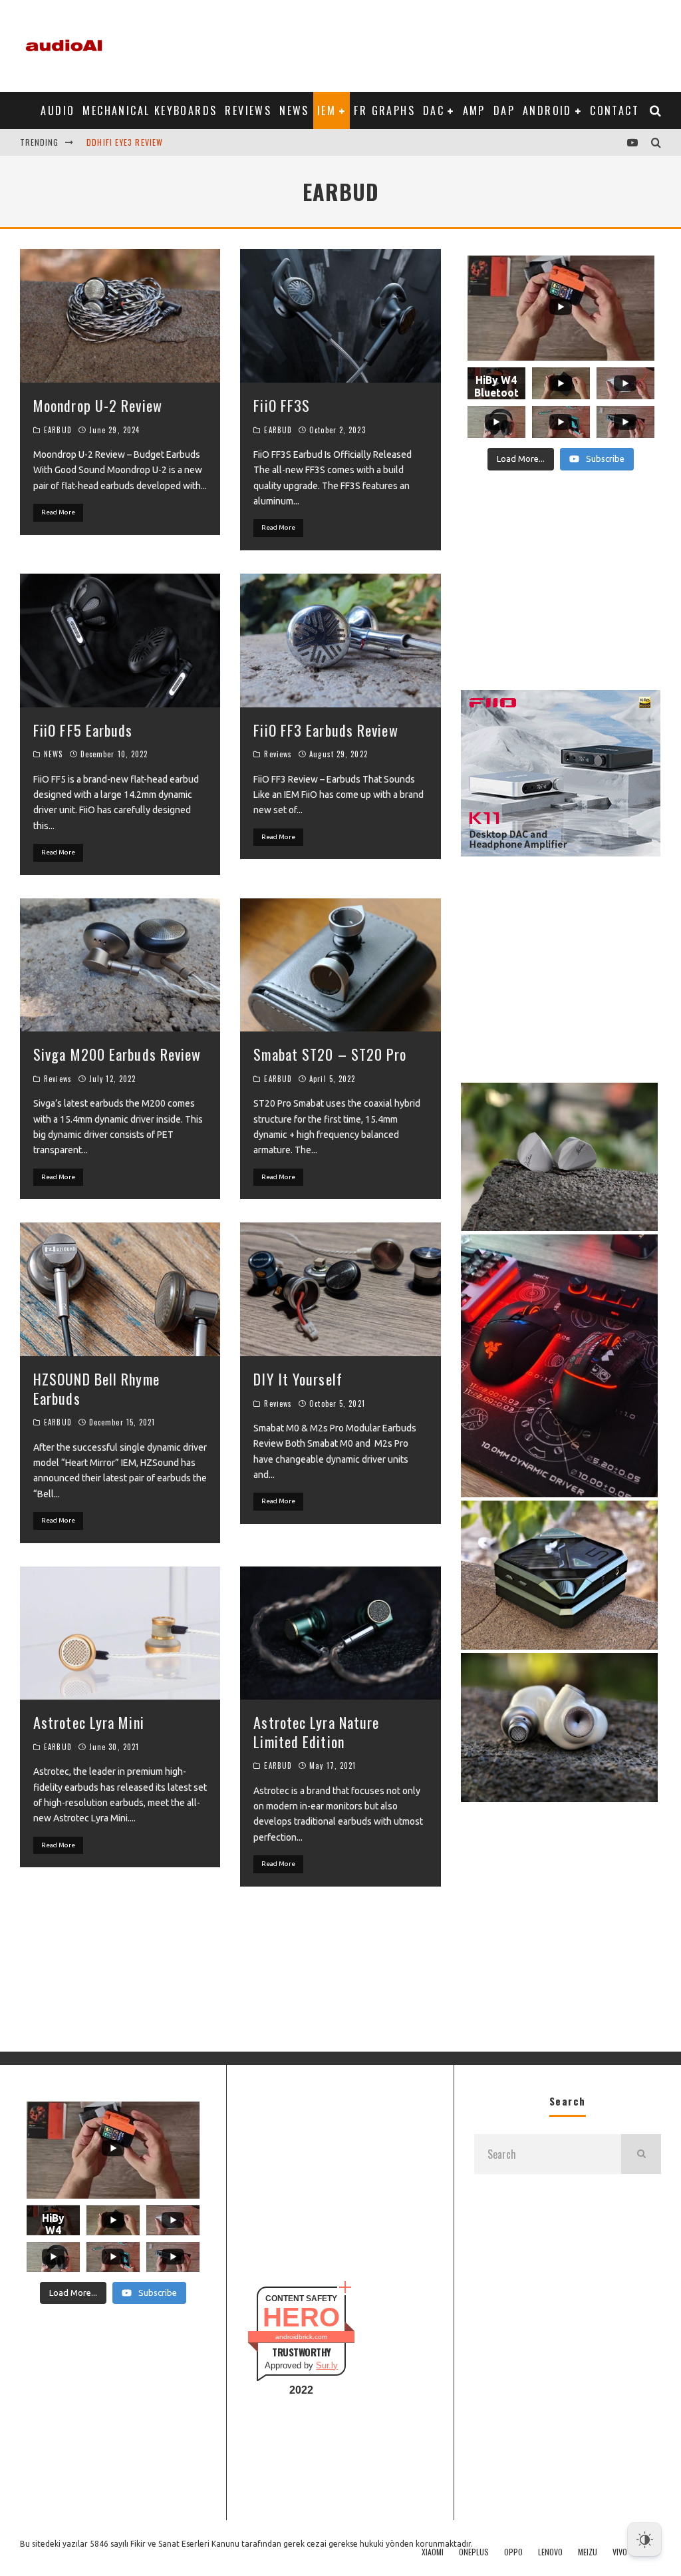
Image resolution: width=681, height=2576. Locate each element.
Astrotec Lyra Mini (89, 1722)
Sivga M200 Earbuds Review (117, 1054)
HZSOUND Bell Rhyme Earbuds (96, 1388)
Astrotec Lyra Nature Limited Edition (316, 1732)
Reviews (248, 110)
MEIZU (588, 2552)
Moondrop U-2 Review (98, 405)
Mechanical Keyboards (150, 110)
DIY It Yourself (298, 1379)
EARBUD (58, 430)
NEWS (53, 754)
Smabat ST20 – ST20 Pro (330, 1054)
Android (547, 110)
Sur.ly (327, 2365)
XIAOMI (433, 2552)
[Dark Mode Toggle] (644, 2539)
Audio (58, 110)
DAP (504, 110)
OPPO (513, 2552)
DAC (434, 110)
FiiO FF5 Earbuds (83, 730)
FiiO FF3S (282, 405)
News (294, 110)
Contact (614, 110)
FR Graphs (384, 110)
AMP (474, 110)
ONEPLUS (474, 2552)
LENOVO (550, 2552)
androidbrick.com (301, 2337)
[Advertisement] (419, 43)
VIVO (620, 2552)
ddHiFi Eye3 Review (125, 142)
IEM (327, 110)
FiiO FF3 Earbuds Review (326, 730)
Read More (58, 512)
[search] (641, 2154)
